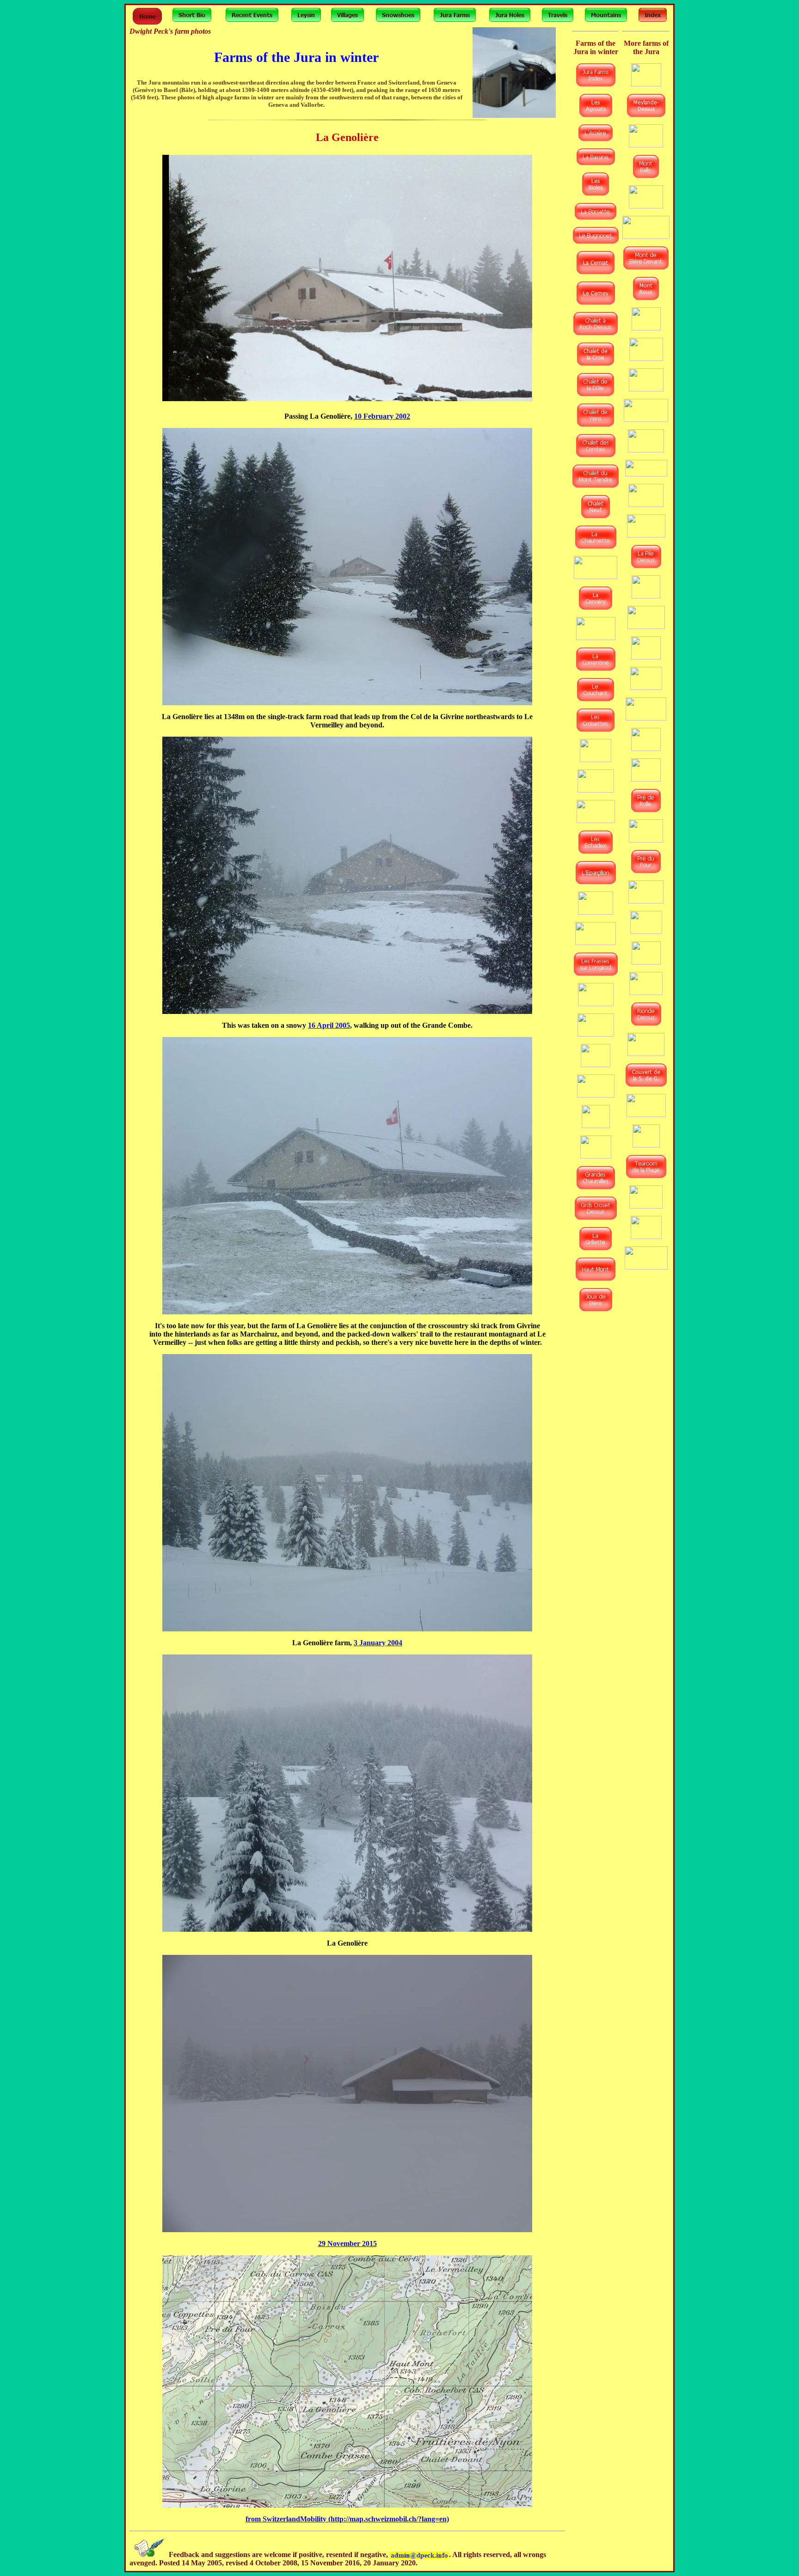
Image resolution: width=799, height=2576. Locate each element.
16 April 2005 (329, 1025)
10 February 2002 (382, 416)
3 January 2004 (378, 1643)
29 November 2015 (347, 2243)
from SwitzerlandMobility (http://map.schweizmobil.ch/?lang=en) (347, 2519)
